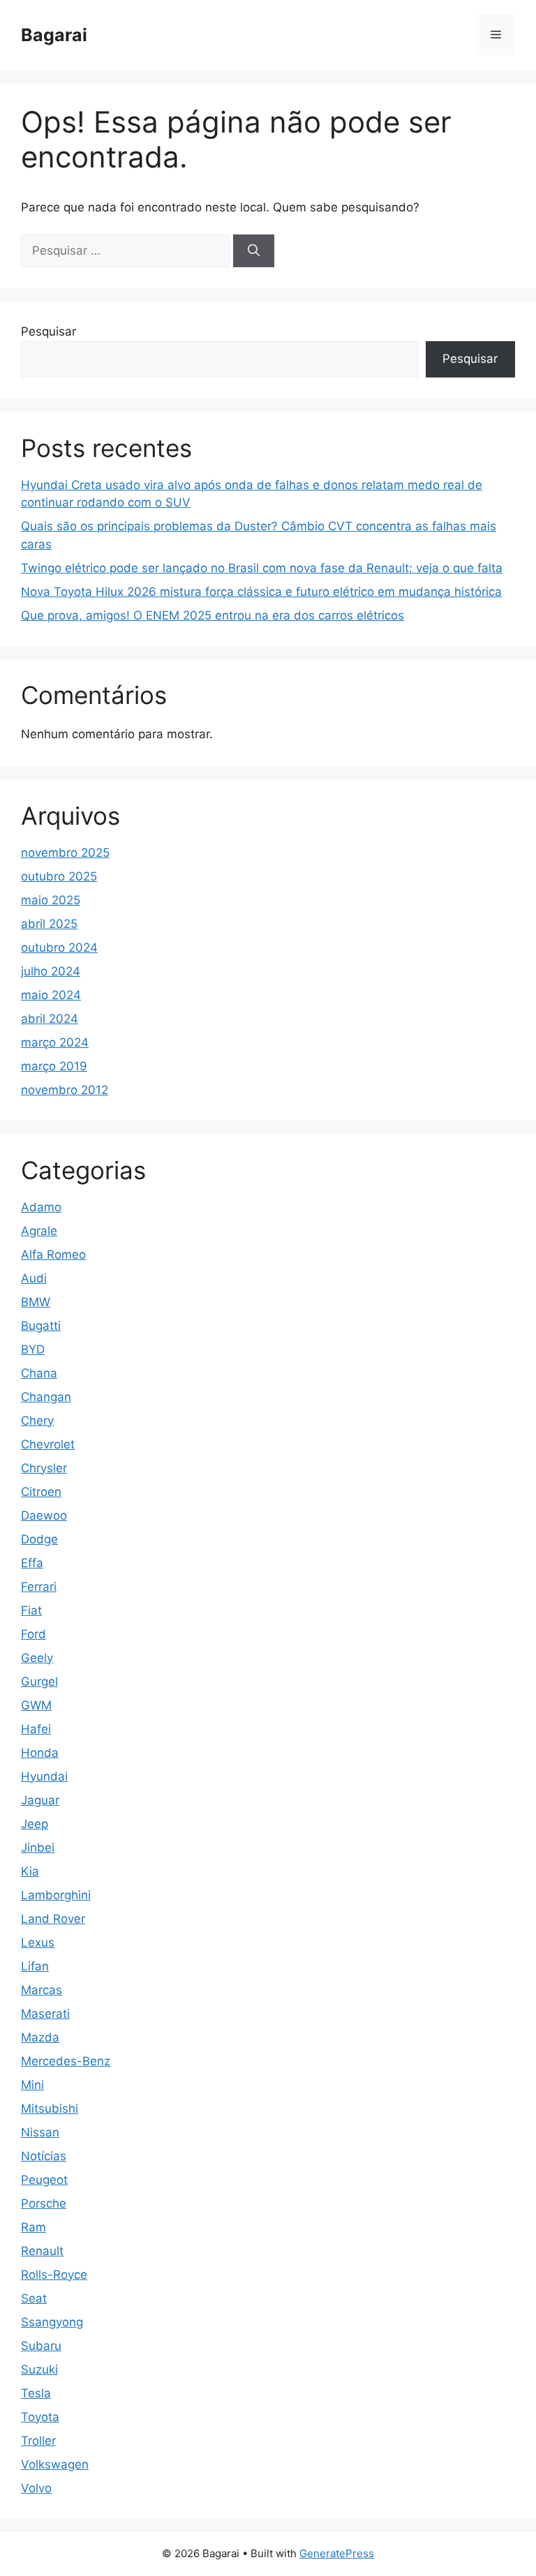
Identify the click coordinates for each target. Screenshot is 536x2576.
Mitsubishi (50, 2109)
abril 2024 (50, 1019)
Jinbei (38, 1848)
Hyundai (44, 1776)
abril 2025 (49, 924)
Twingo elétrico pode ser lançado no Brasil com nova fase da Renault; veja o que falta (262, 568)
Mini (32, 2085)
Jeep (35, 1824)
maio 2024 (51, 995)
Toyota (40, 2417)
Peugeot (44, 2180)
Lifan (35, 1966)
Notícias (44, 2156)
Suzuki (39, 2369)
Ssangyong (52, 2322)
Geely (37, 1658)
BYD (33, 1349)
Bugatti (41, 1326)
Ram (33, 2227)
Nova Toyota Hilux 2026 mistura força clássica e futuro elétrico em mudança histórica (261, 592)
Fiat (31, 1610)
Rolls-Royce (54, 2275)
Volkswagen (55, 2464)
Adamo (41, 1207)
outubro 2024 (59, 948)
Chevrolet (48, 1444)
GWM (36, 1705)
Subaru (41, 2346)
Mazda (40, 2037)
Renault (42, 2251)
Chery (37, 1421)
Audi (34, 1278)
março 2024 (55, 1042)
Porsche (44, 2203)
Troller (38, 2441)
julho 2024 (51, 971)
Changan (46, 1397)
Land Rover (53, 1919)
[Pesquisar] (254, 251)
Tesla (36, 2393)
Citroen (41, 1492)
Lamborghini (56, 1895)
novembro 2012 (65, 1090)
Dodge (39, 1539)
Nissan (40, 2132)
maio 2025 (51, 900)
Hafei (36, 1729)
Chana (39, 1373)
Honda (40, 1753)
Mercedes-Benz (66, 2061)
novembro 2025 (65, 853)
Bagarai (54, 35)
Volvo (36, 2488)
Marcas (42, 1990)
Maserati (45, 2014)
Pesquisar (49, 331)
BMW (36, 1302)
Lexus (38, 1942)
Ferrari (39, 1587)
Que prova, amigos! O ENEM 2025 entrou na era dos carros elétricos (213, 615)
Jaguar (40, 1800)
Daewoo (44, 1515)
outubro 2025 (59, 876)
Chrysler (44, 1468)
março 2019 (54, 1066)
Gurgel (39, 1682)
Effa (32, 1563)
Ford (33, 1634)
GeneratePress (337, 2553)
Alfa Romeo (53, 1255)
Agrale (39, 1231)
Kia (30, 1871)
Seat (34, 2298)
